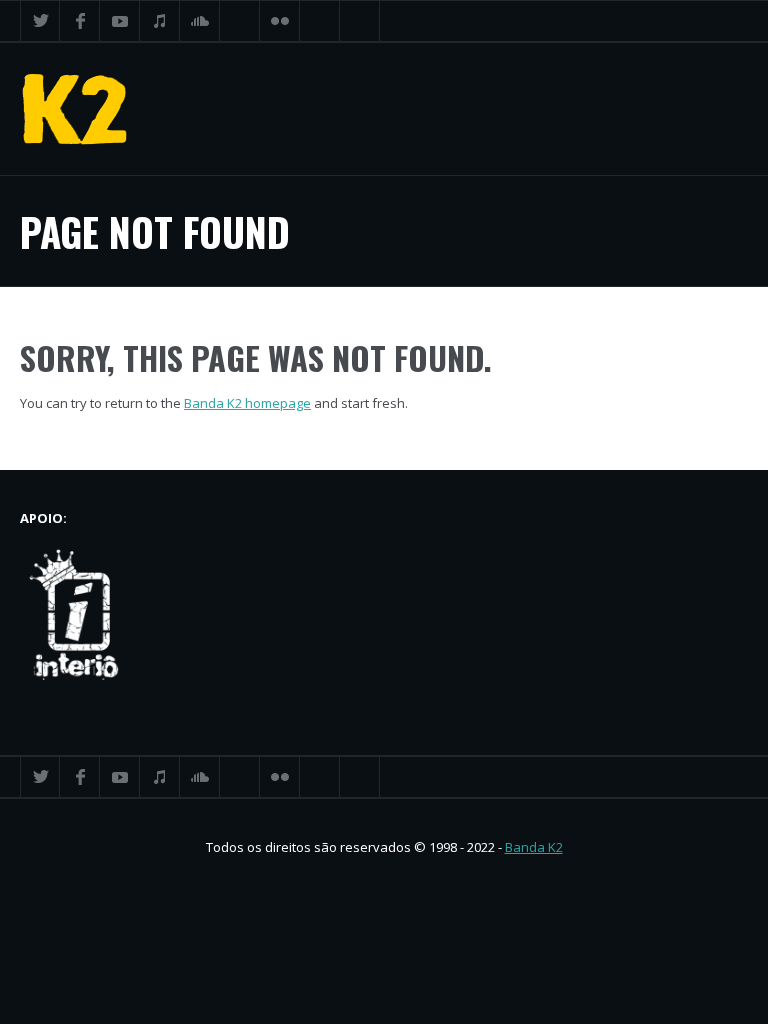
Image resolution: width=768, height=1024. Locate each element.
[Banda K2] (75, 109)
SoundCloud (200, 21)
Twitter (40, 21)
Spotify (240, 21)
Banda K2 (534, 847)
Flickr (280, 21)
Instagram (320, 21)
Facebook (80, 21)
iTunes (160, 21)
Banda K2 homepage (247, 403)
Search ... (360, 21)
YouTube (120, 21)
